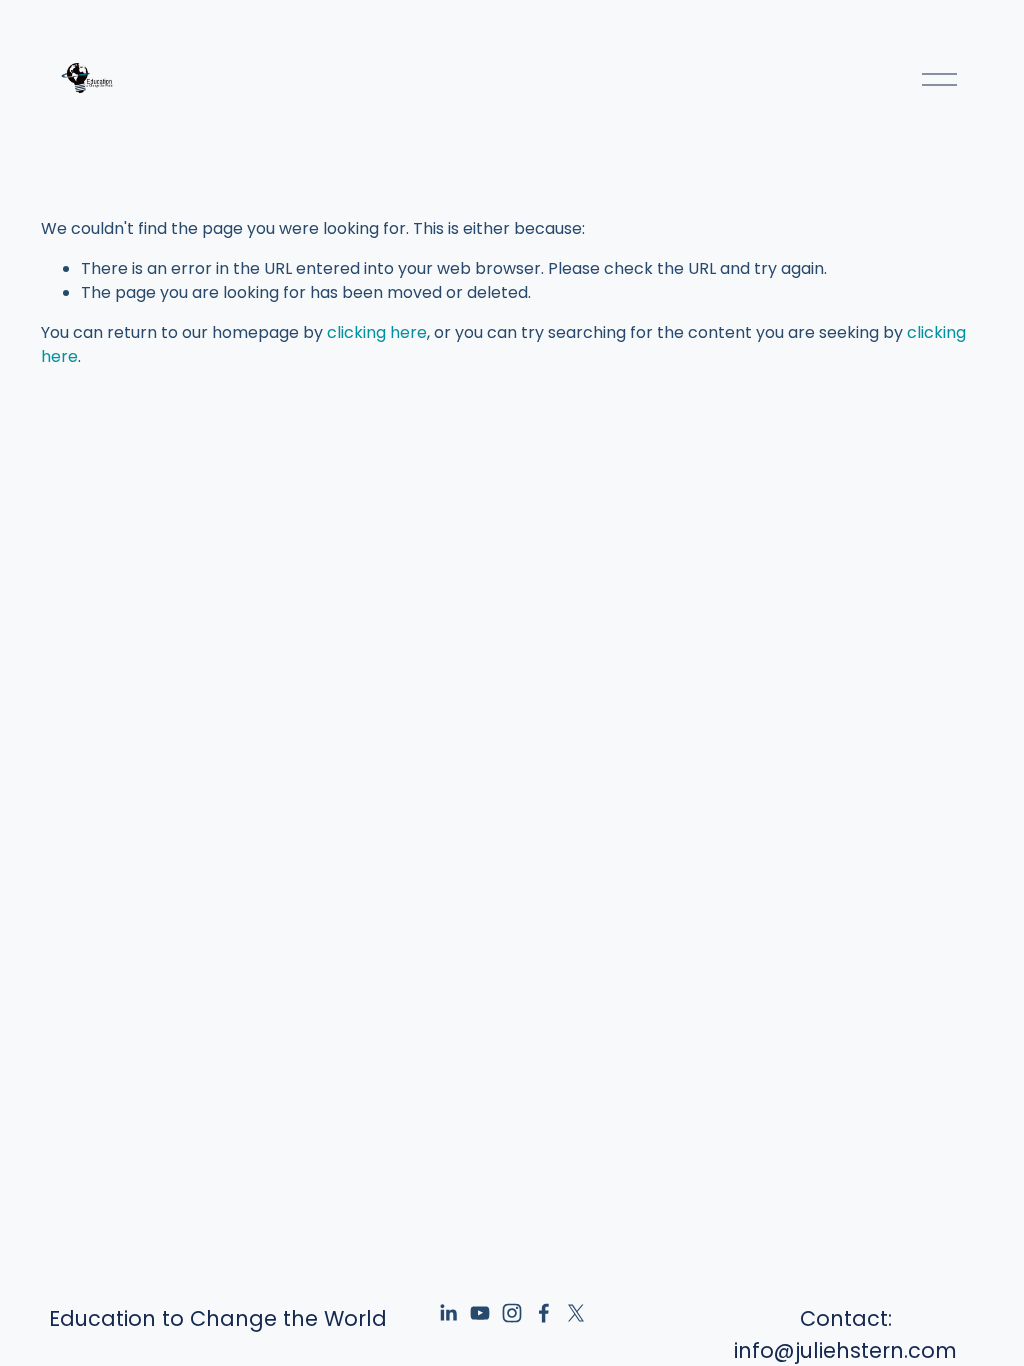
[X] (576, 1313)
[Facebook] (544, 1313)
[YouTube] (480, 1313)
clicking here (377, 332)
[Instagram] (512, 1313)
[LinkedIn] (448, 1313)
